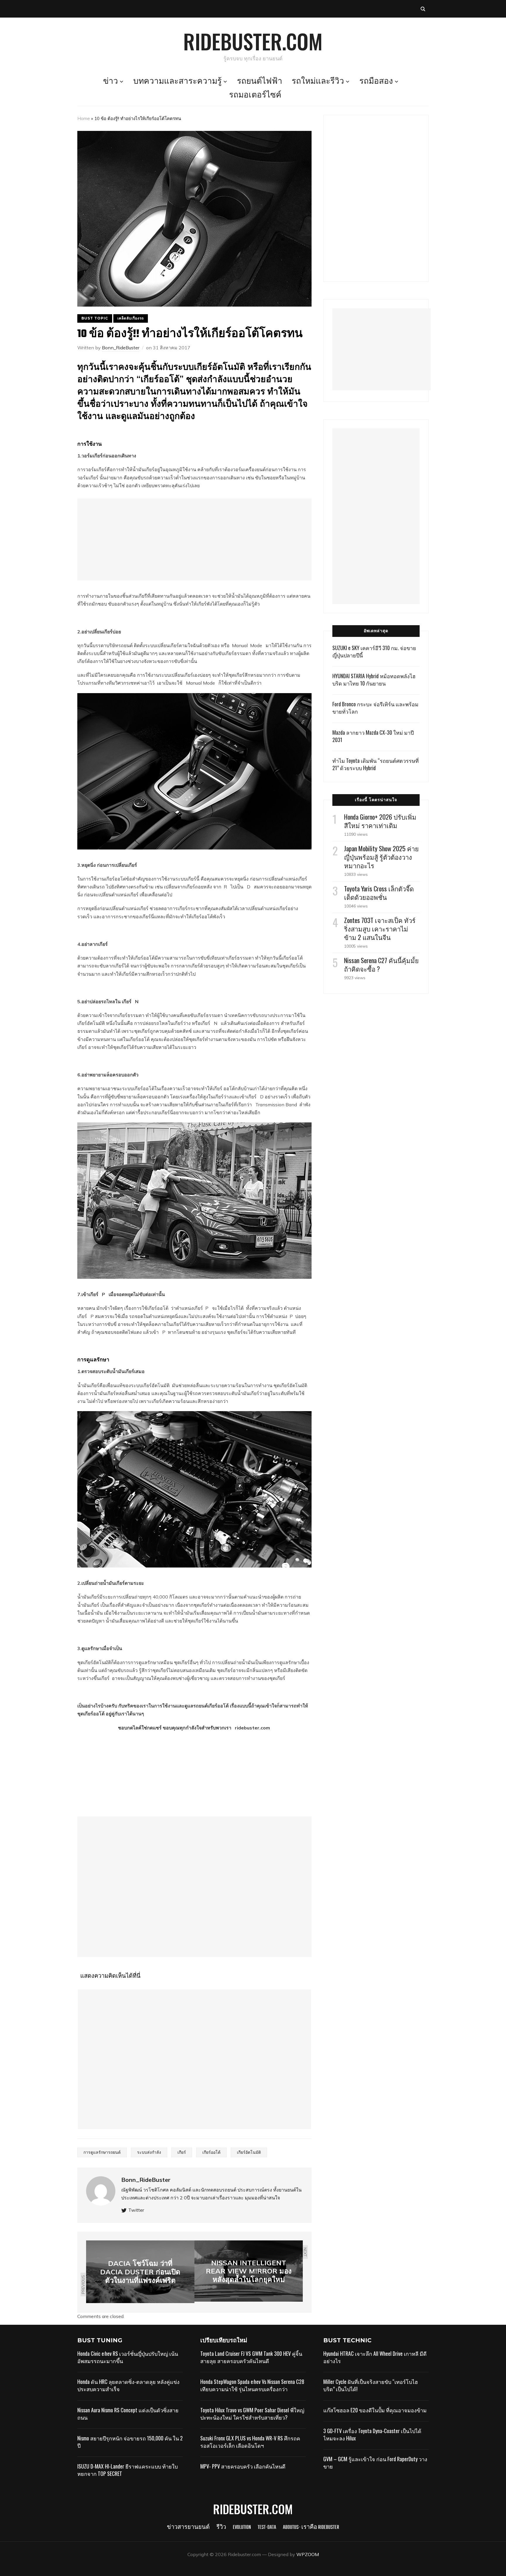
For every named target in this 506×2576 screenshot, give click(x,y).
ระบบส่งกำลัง (149, 2152)
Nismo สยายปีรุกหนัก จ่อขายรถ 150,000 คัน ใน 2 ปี (130, 2442)
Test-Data (267, 2528)
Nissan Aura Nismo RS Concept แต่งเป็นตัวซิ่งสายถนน (128, 2414)
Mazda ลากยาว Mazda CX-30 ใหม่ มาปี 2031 (373, 736)
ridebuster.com (253, 1728)
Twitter (136, 2210)
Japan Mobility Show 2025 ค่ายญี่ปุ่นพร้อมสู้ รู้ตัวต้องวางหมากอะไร (381, 857)
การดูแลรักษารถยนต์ (102, 2152)
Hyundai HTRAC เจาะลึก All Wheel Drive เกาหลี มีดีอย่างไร (375, 2357)
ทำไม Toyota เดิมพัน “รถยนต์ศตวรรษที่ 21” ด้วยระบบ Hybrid (376, 764)
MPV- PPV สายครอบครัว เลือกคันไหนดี (243, 2466)
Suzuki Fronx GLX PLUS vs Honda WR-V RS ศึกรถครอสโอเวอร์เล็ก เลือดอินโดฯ (250, 2442)
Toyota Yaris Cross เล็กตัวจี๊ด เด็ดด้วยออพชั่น (379, 893)
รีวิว (221, 2528)
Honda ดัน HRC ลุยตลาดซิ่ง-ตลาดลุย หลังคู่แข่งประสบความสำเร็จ (128, 2385)
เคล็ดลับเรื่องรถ (131, 318)
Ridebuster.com (253, 41)
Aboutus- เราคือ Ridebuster (311, 2528)
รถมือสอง (376, 82)
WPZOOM (308, 2554)
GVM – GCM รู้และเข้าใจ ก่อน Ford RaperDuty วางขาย (375, 2463)
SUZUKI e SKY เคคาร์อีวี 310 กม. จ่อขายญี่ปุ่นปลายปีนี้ (374, 651)
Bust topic (95, 318)
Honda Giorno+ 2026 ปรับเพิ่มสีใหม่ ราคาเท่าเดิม (380, 821)
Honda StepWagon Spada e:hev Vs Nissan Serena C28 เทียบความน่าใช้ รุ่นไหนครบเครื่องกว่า (252, 2385)
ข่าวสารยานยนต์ (188, 2528)
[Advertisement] (194, 539)
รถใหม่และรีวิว (318, 82)
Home (84, 118)
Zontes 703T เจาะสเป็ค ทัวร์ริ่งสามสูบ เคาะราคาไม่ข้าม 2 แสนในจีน (380, 929)
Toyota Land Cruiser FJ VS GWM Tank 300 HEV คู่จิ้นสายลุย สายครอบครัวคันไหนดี (251, 2357)
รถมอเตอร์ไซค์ (255, 95)
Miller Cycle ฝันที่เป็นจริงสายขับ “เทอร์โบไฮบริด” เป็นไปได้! (371, 2385)
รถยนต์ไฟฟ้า (260, 82)
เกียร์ (182, 2152)
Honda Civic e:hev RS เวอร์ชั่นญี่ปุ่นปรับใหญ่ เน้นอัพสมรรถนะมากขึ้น (128, 2357)
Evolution (242, 2528)
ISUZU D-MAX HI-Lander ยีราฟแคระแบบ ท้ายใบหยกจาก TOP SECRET (128, 2470)
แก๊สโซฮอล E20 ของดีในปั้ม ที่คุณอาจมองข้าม (375, 2410)
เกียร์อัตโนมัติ (249, 2152)
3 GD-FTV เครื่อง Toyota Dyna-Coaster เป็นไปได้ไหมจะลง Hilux (372, 2434)
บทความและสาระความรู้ (177, 82)
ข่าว (111, 82)
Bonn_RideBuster (121, 348)
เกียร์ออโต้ (211, 2152)
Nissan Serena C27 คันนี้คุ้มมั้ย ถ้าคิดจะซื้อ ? (381, 964)
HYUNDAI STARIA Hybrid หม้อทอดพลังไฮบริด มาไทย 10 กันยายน (374, 680)
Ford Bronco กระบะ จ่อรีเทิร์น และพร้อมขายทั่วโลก (375, 708)
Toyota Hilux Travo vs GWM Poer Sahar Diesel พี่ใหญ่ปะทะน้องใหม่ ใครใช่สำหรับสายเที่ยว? (252, 2414)
